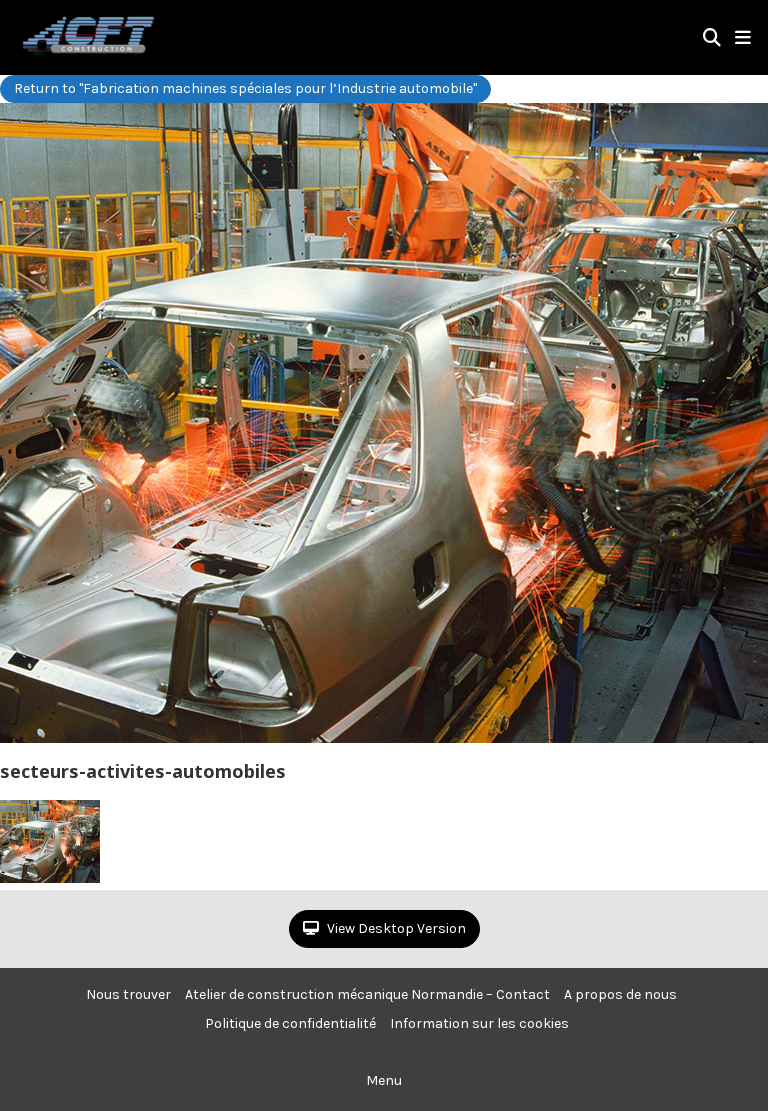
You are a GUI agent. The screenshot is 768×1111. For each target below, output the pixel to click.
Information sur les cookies (479, 1023)
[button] (743, 38)
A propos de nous (620, 994)
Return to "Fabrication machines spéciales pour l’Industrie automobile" (245, 88)
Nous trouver (128, 994)
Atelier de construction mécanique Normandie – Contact (367, 994)
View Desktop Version (395, 928)
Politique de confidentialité (290, 1023)
